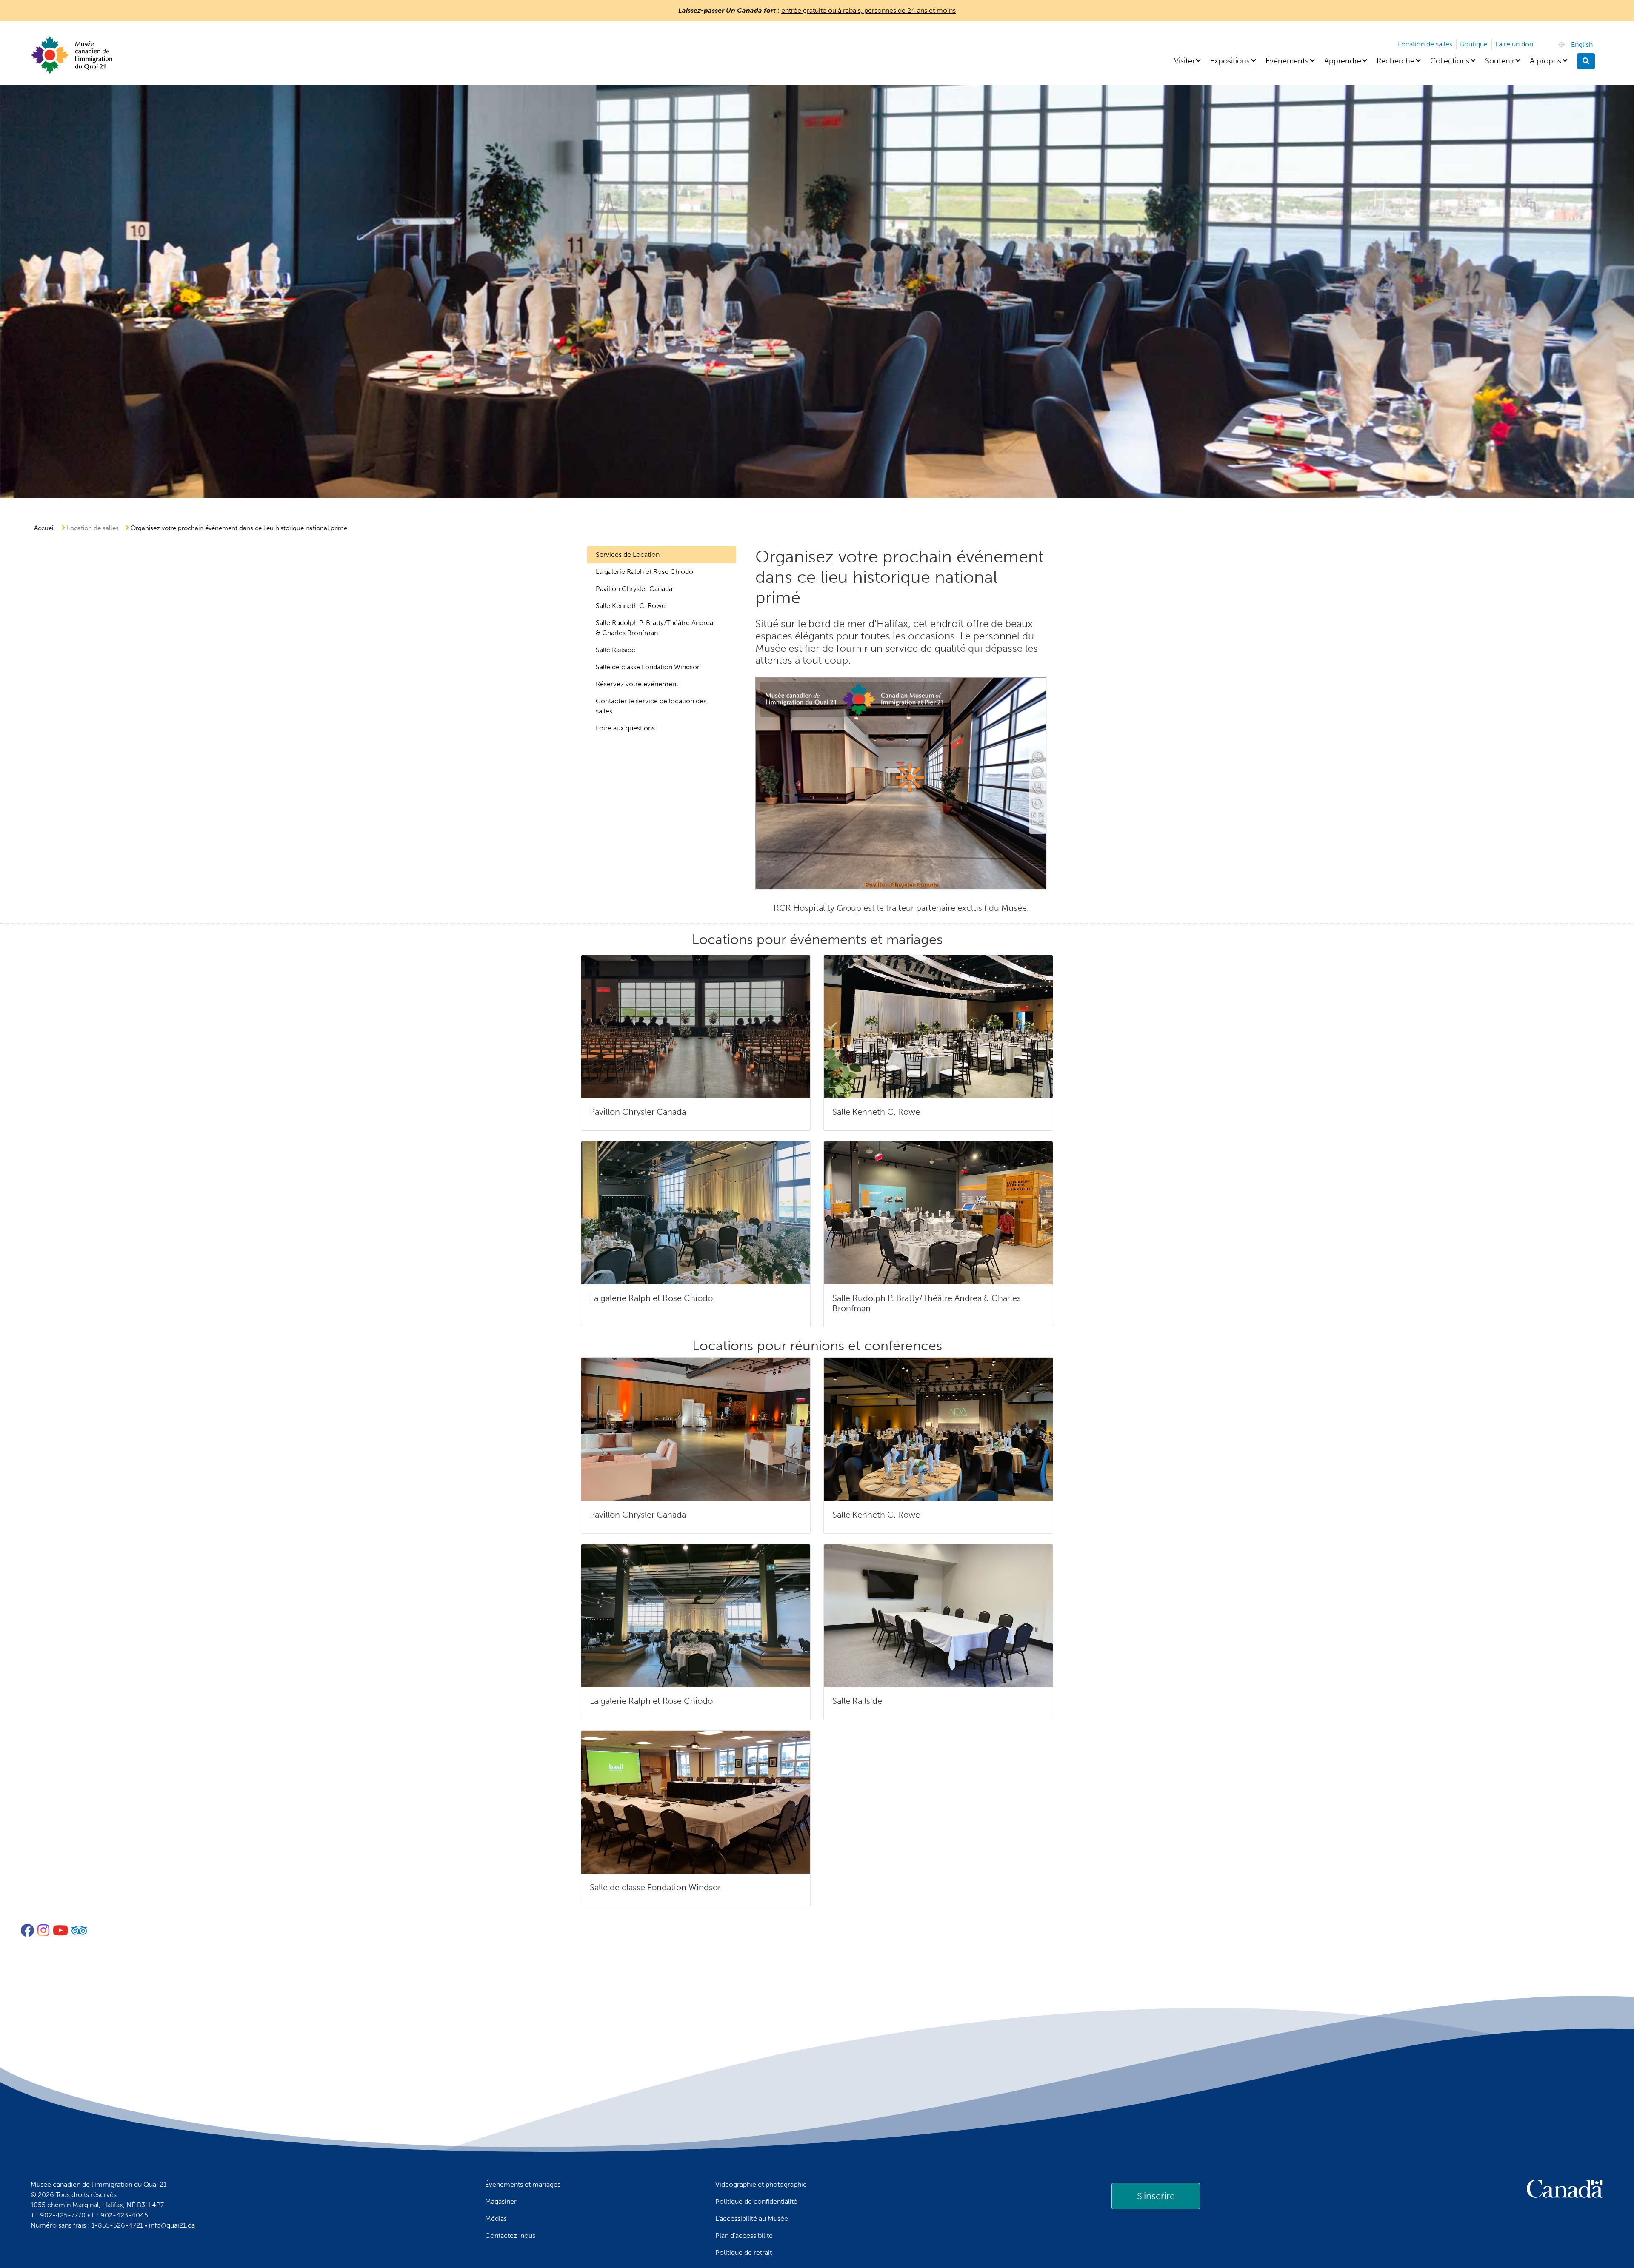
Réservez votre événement (637, 684)
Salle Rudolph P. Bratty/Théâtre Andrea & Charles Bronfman (654, 628)
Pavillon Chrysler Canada (634, 589)
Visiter (1184, 61)
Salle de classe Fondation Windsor (648, 667)
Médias (496, 2218)
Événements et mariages (523, 2184)
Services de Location (628, 555)
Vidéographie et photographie (761, 2184)
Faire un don (1514, 44)
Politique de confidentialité (756, 2201)
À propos (1545, 61)
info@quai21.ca (172, 2225)
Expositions (1230, 61)
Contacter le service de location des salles (651, 706)
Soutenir (1500, 61)
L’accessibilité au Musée (752, 2218)
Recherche (1395, 61)
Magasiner (501, 2201)
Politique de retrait (744, 2252)
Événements (1287, 61)
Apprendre (1343, 61)
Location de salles (1425, 44)
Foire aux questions (625, 728)
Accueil (44, 528)
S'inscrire (1156, 2196)
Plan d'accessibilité (744, 2235)
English (1582, 44)
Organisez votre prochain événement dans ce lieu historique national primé (239, 528)
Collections (1450, 61)
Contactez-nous (510, 2235)
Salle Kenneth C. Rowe (631, 606)
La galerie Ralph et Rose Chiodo (644, 572)
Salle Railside (616, 650)
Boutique (1474, 44)
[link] (1156, 2196)
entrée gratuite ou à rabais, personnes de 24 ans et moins (868, 10)
